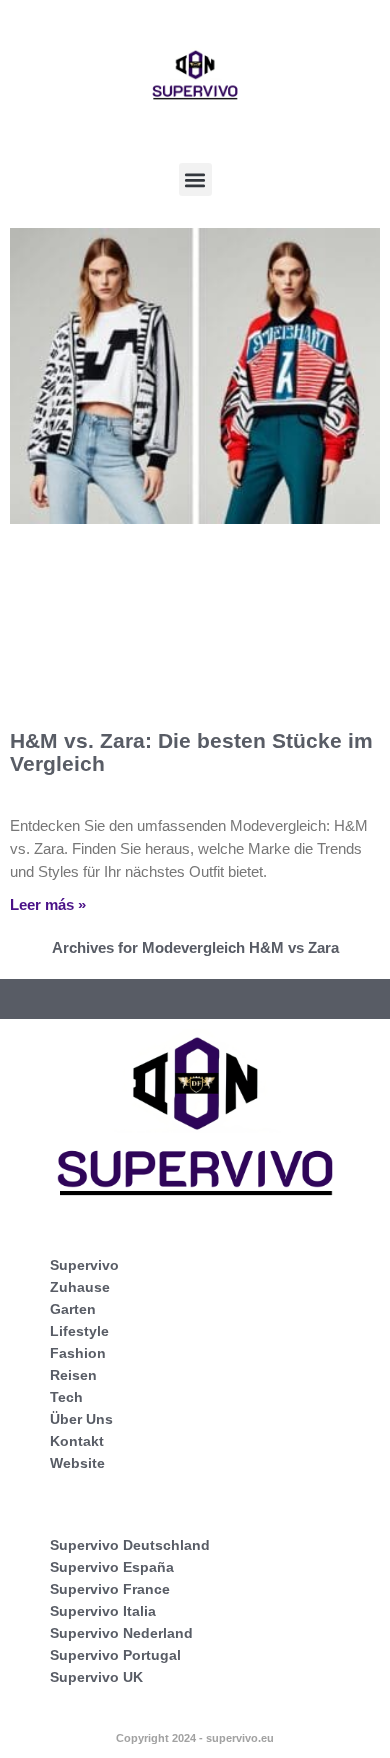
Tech (66, 1397)
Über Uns (81, 1419)
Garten (73, 1309)
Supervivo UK (96, 1677)
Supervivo (84, 1265)
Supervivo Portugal (115, 1655)
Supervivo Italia (103, 1611)
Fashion (78, 1353)
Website (77, 1463)
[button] (195, 179)
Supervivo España (112, 1567)
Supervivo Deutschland (130, 1545)
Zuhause (80, 1287)
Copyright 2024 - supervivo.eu (195, 1738)
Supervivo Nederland (121, 1633)
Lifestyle (79, 1331)
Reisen (73, 1375)
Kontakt (77, 1441)
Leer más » (48, 904)
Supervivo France (110, 1589)
